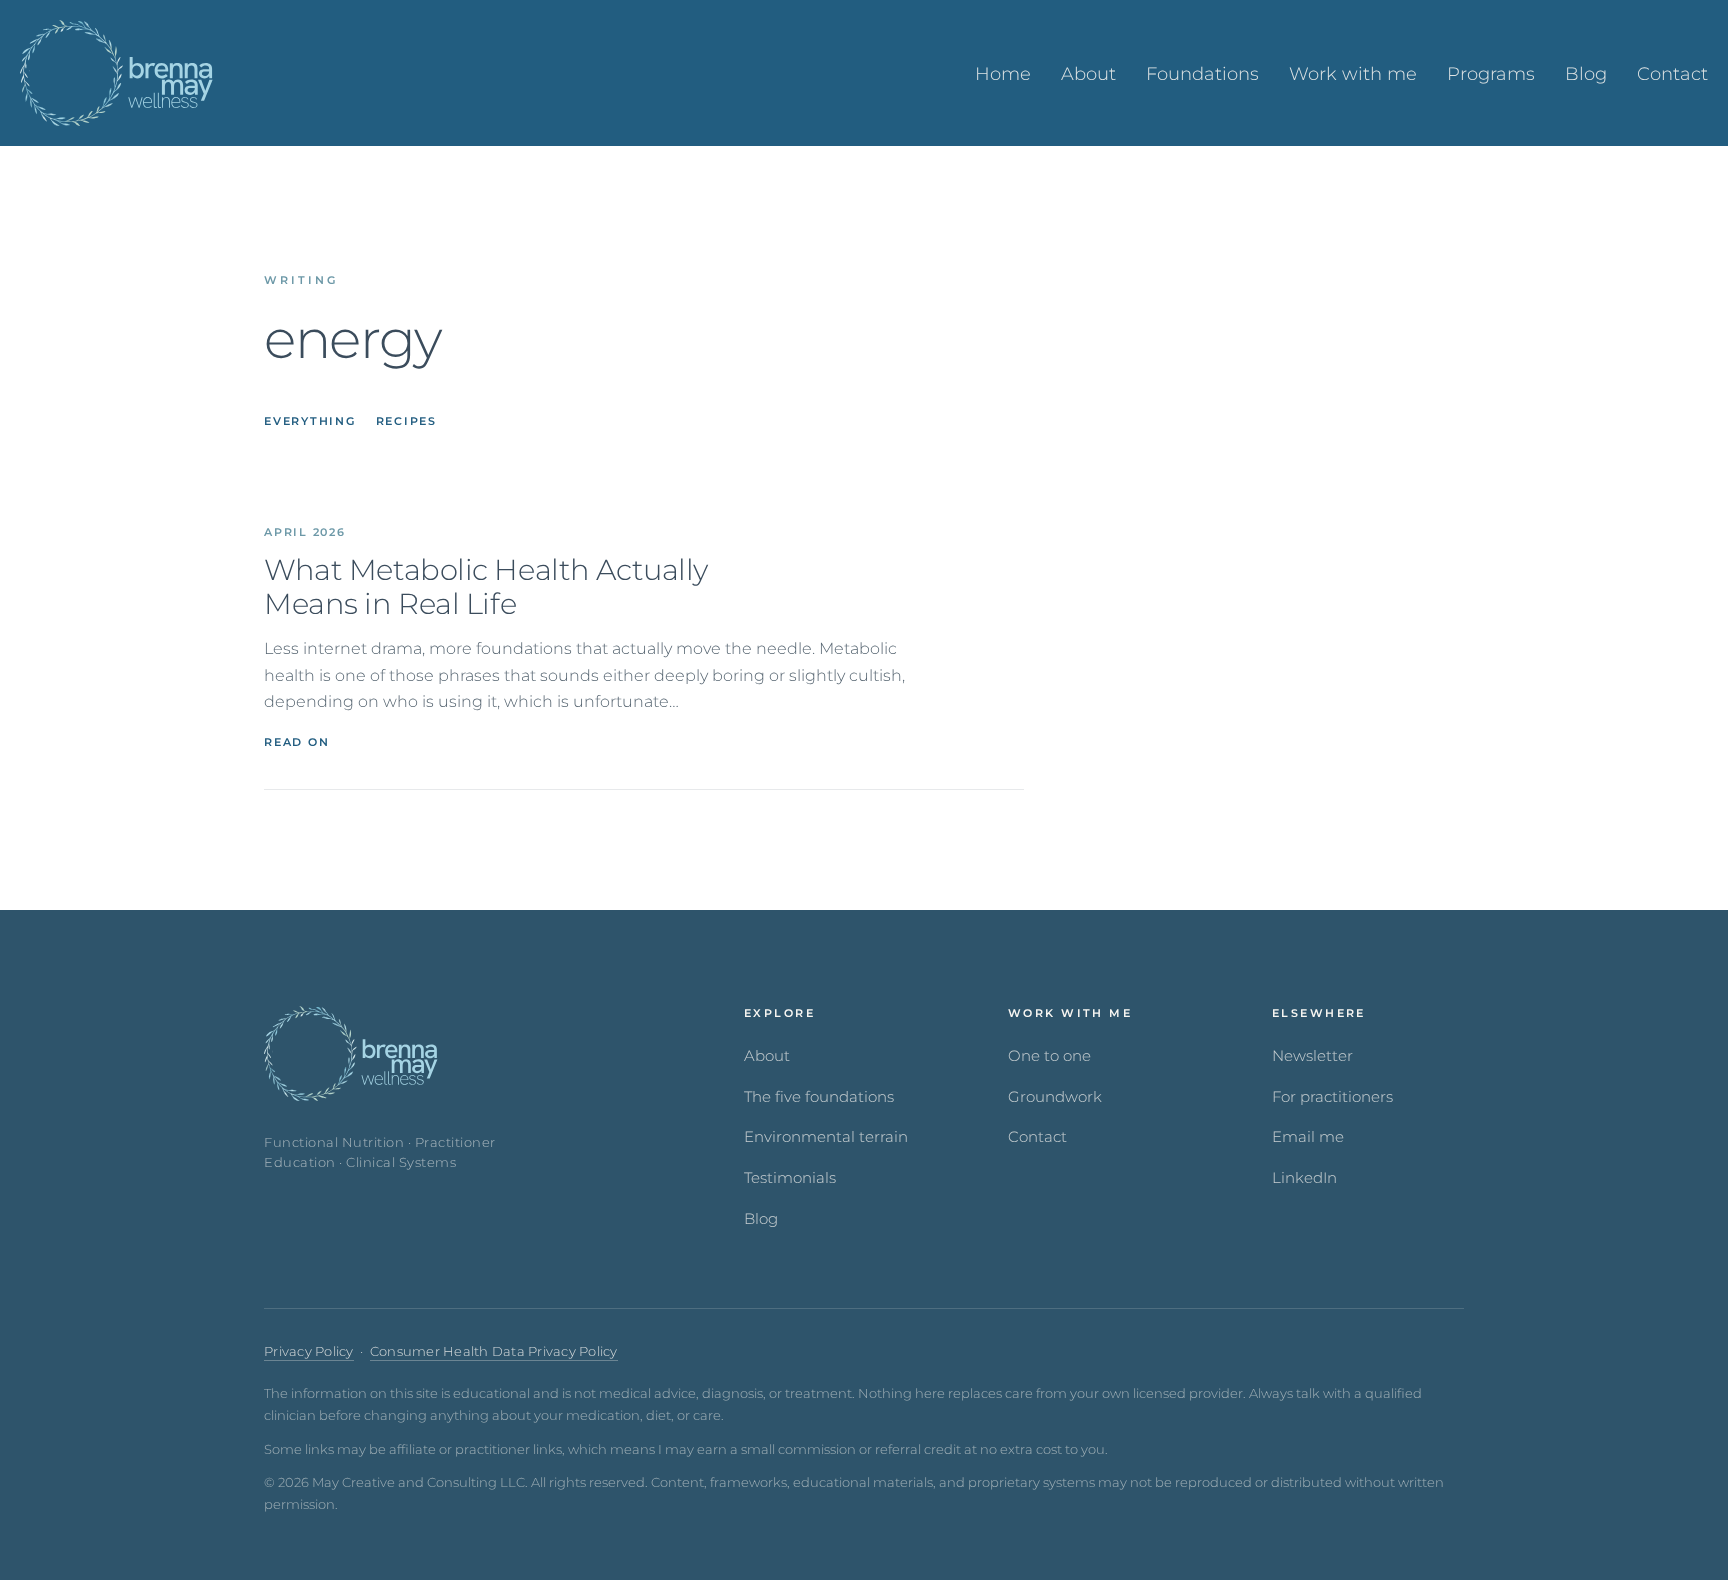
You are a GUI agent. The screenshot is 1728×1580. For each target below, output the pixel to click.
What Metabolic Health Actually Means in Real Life (486, 587)
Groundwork (1055, 1097)
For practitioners (1332, 1097)
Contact (1037, 1137)
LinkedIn (1304, 1178)
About (767, 1056)
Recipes (406, 421)
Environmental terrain (826, 1137)
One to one (1049, 1056)
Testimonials (790, 1178)
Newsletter (1312, 1056)
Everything (310, 421)
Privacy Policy (309, 1351)
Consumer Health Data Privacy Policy (494, 1351)
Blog (761, 1219)
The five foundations (819, 1097)
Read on (296, 742)
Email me (1308, 1137)
